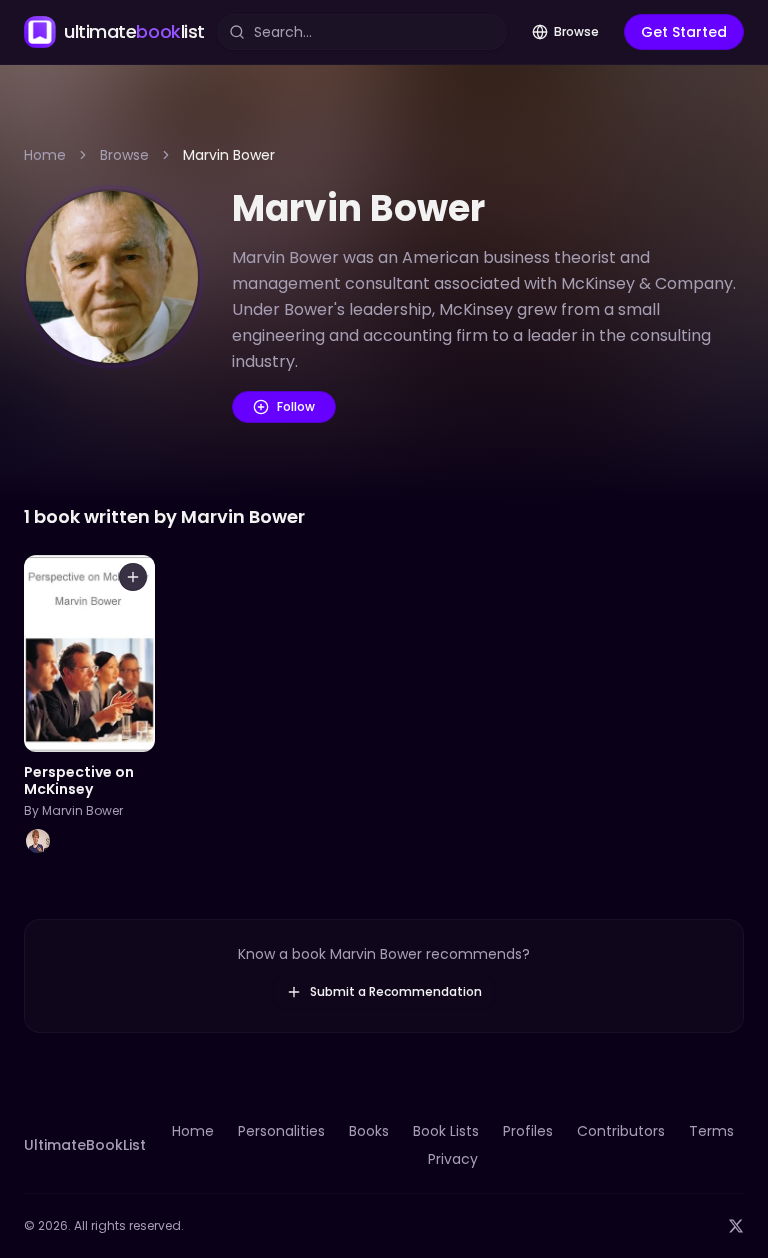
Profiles (528, 1131)
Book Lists (446, 1131)
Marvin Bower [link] (229, 155)
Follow (296, 406)
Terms (711, 1131)
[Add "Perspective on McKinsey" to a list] (133, 577)
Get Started (684, 32)
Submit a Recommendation (396, 991)
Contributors (621, 1131)
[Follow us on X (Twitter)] (736, 1226)
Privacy (453, 1159)
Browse (576, 31)
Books (369, 1131)
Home (45, 155)
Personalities (281, 1131)
